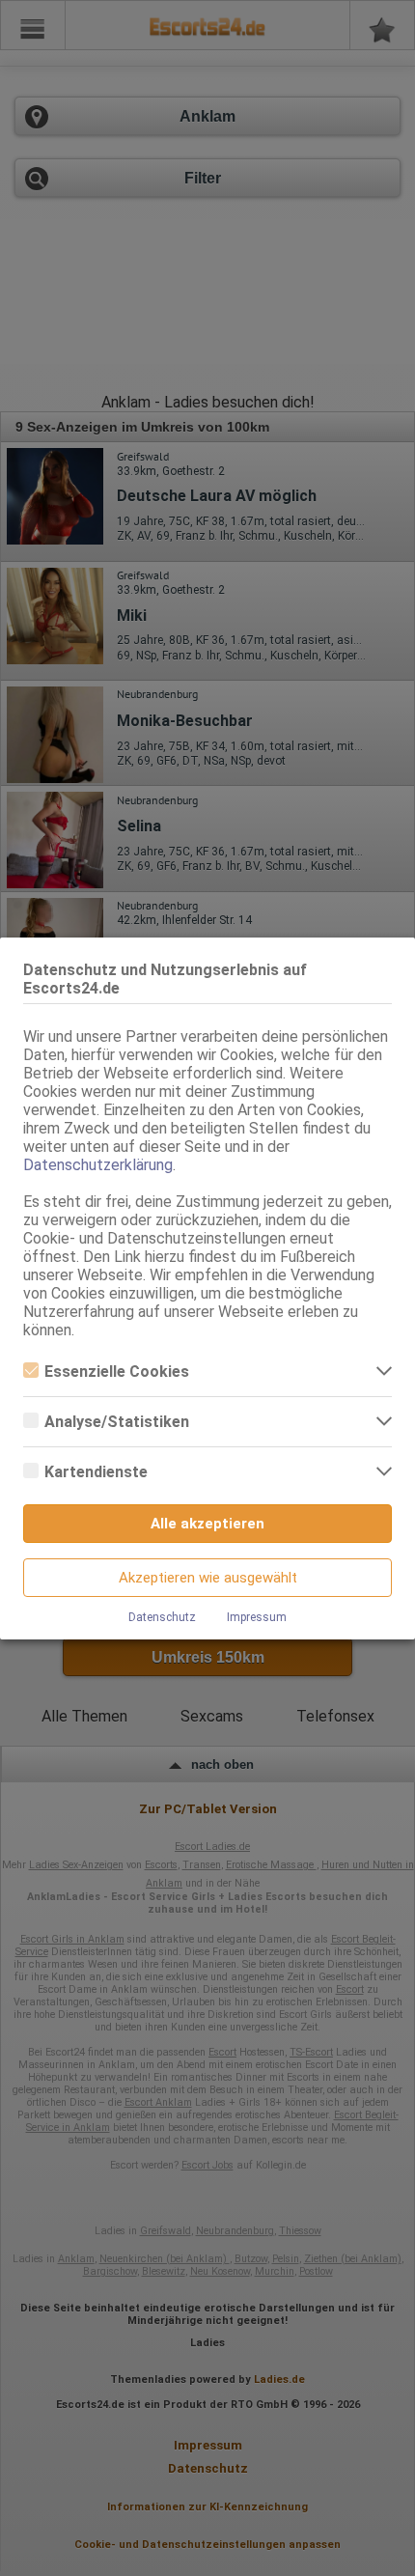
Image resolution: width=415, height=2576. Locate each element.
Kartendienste (96, 1472)
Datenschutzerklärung (98, 1165)
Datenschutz (162, 1617)
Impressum (257, 1617)
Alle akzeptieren (207, 1524)
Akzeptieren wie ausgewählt (208, 1578)
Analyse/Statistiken (117, 1422)
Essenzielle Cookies (117, 1372)
